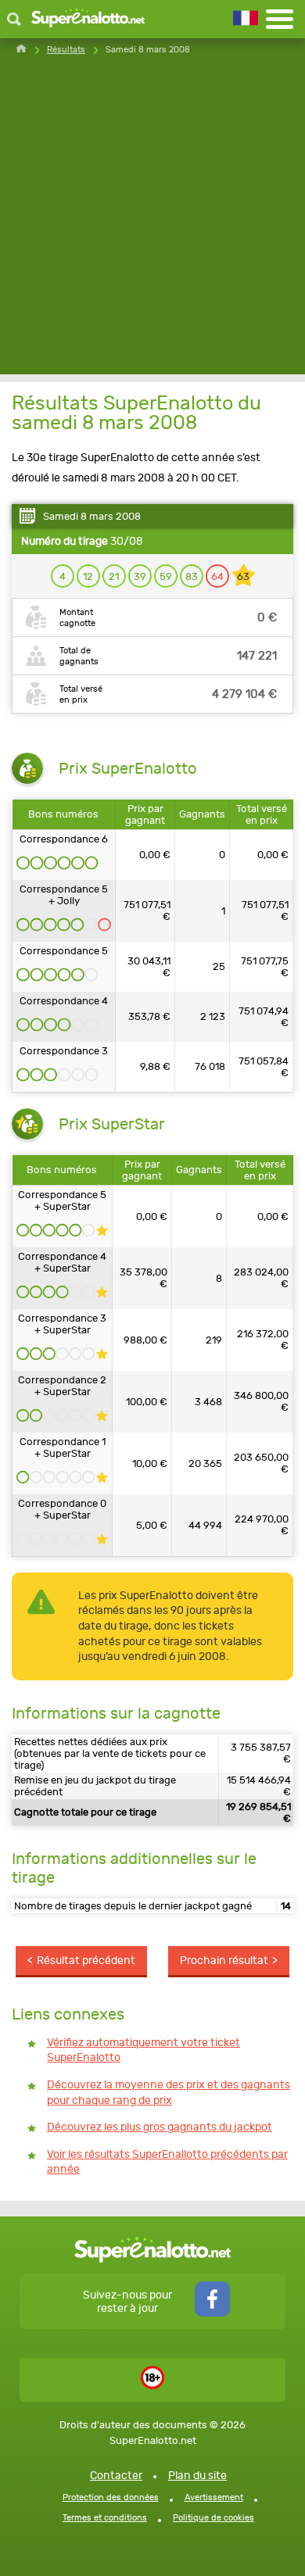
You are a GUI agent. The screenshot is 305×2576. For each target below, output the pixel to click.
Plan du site (197, 2476)
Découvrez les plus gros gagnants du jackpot (160, 2127)
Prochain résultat (224, 1961)
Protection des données (111, 2497)
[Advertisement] (152, 222)
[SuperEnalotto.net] (88, 19)
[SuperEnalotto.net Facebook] (212, 2313)
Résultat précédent (86, 1961)
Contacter (116, 2476)
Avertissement (214, 2497)
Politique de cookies (213, 2518)
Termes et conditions (105, 2518)
